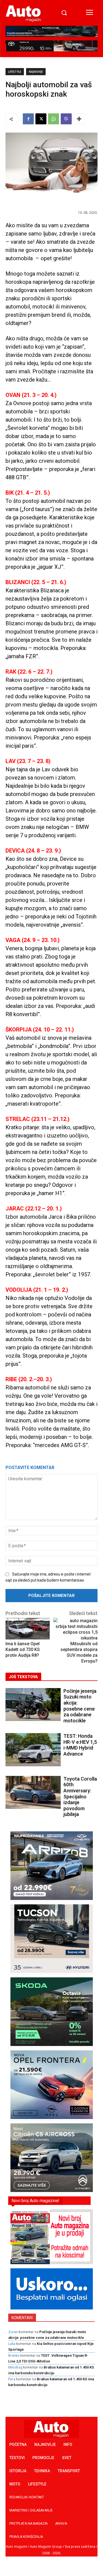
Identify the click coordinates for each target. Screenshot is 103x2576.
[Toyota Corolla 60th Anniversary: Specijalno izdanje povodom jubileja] (33, 1792)
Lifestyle (15, 72)
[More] (79, 119)
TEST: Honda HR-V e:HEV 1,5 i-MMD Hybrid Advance (80, 1745)
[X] (41, 119)
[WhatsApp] (54, 119)
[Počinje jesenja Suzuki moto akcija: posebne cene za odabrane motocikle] (33, 1705)
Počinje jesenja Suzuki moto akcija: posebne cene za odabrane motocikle (80, 1706)
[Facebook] (28, 119)
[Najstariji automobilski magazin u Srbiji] (24, 13)
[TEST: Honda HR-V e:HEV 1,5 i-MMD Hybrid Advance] (33, 1750)
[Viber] (66, 119)
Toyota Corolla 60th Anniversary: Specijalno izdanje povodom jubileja (80, 1797)
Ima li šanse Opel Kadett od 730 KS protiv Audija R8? (23, 1649)
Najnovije (36, 72)
